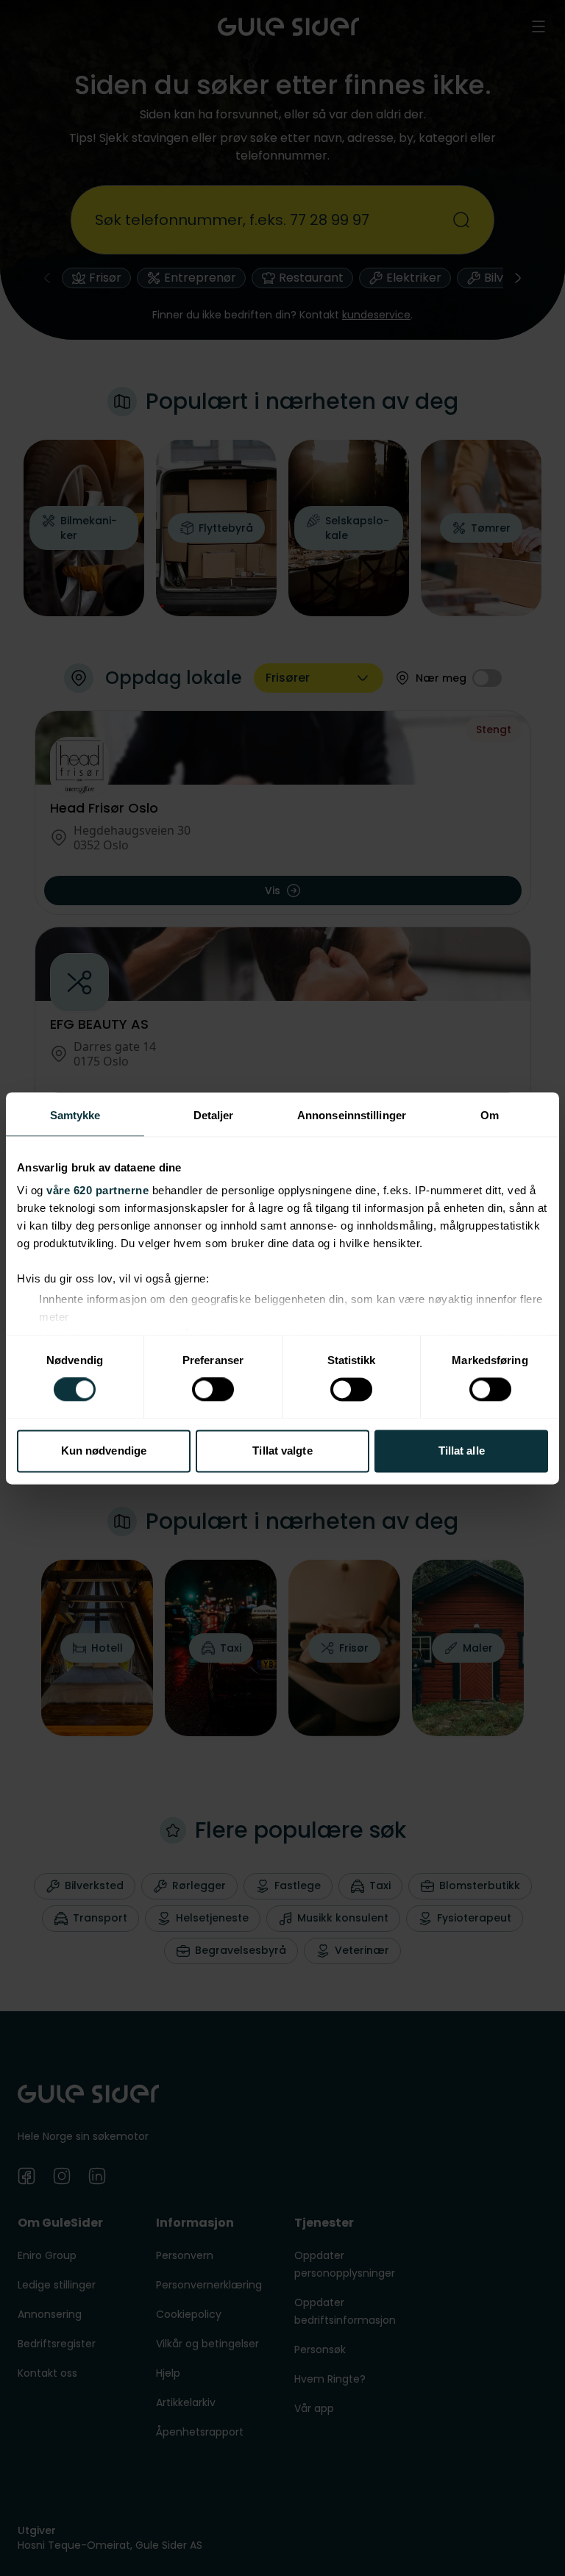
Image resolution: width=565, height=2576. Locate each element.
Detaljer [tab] (214, 1115)
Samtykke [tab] (75, 1115)
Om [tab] (490, 1115)
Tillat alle (462, 1451)
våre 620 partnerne (97, 1190)
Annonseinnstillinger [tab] (352, 1115)
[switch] (213, 1390)
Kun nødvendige (104, 1451)
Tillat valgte (282, 1451)
